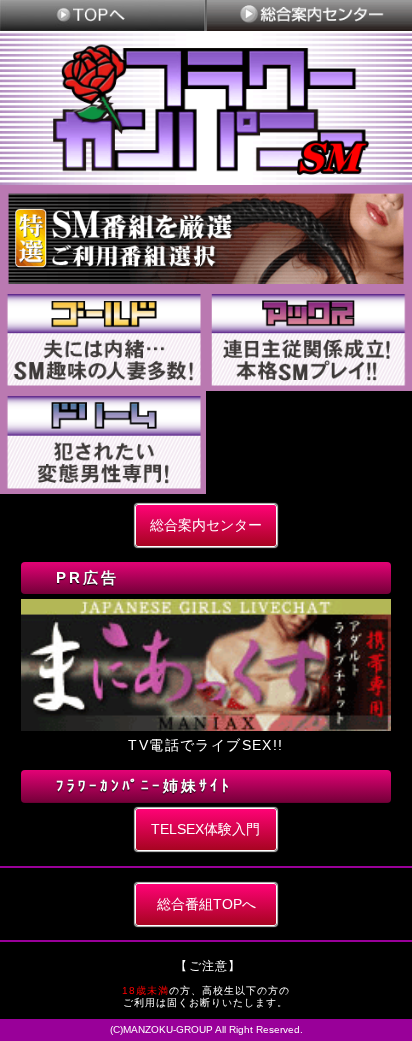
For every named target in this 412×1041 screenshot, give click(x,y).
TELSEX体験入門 (205, 829)
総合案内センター (206, 525)
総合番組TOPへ (206, 904)
